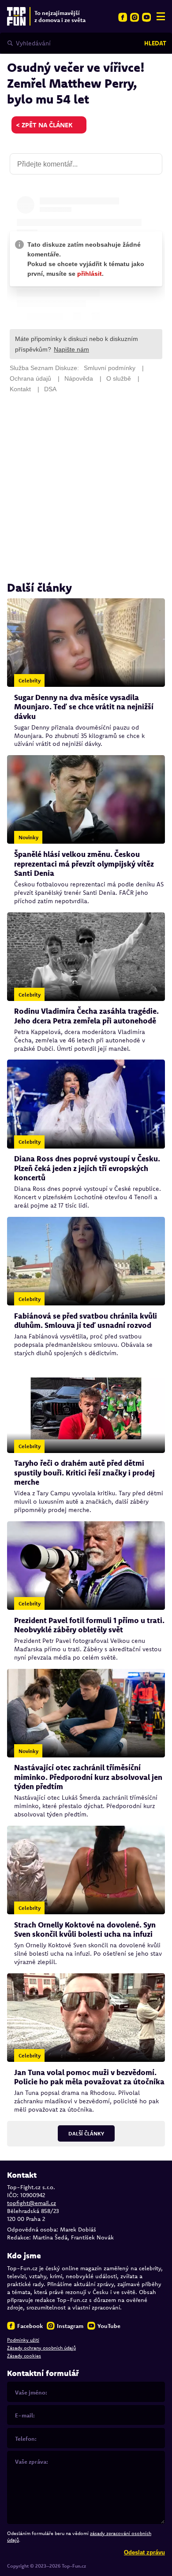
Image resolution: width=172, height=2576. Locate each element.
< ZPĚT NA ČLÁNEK (44, 125)
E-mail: (25, 2415)
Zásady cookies (24, 2356)
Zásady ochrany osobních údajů (41, 2348)
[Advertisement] (86, 487)
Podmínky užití (23, 2340)
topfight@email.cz (32, 2203)
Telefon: (26, 2439)
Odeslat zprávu (144, 2552)
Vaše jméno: (31, 2392)
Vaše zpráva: (32, 2461)
